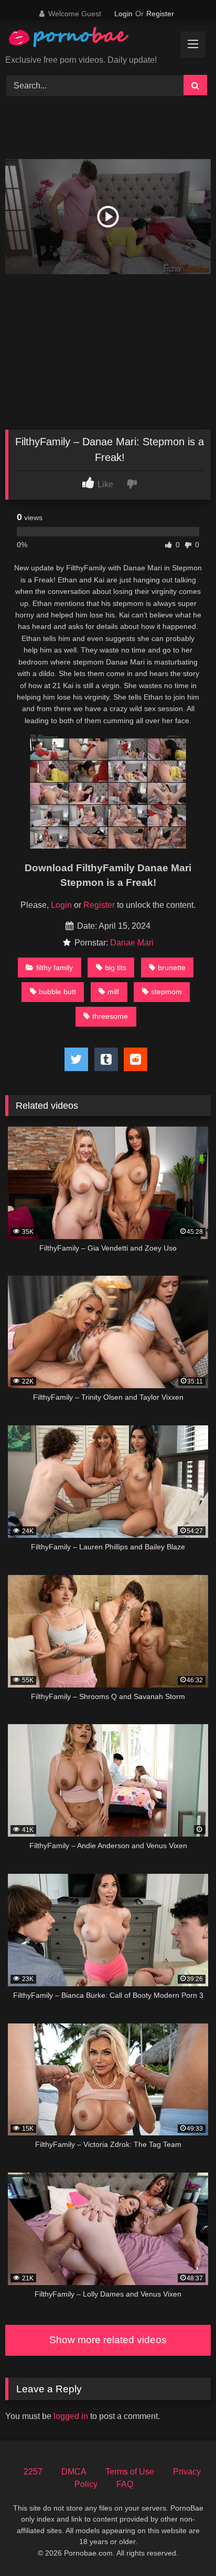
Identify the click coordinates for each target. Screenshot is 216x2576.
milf (113, 992)
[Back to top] (183, 2545)
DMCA (74, 2472)
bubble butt (57, 992)
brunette (172, 968)
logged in (71, 2416)
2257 (33, 2472)
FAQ (125, 2484)
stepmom (166, 992)
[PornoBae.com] (79, 40)
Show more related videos (108, 2340)
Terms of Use (130, 2472)
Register (160, 14)
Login (123, 14)
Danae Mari (132, 943)
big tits (116, 968)
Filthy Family (55, 968)
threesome (110, 1016)
